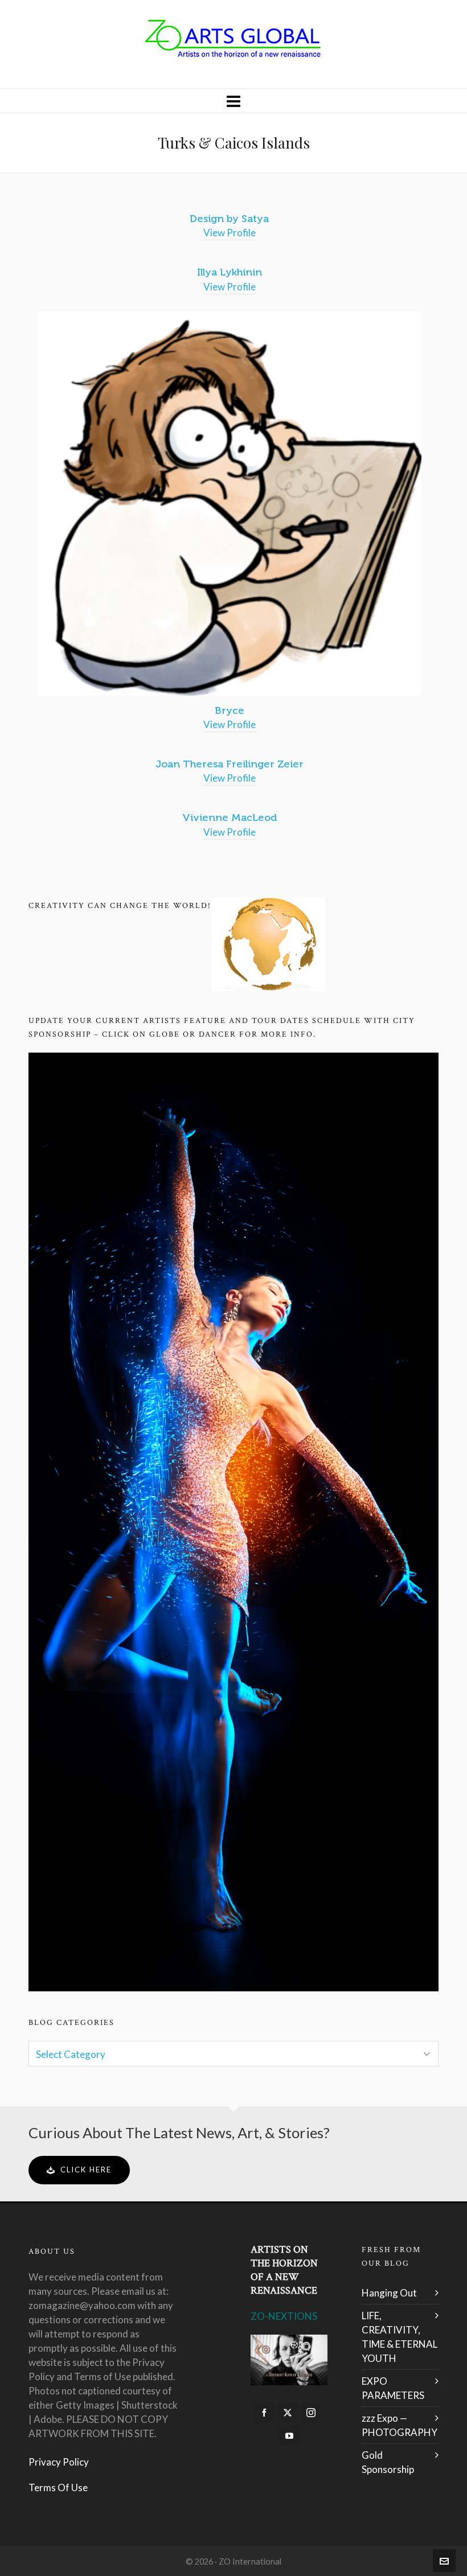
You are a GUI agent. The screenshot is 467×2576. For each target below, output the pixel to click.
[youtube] (289, 2436)
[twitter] (288, 2413)
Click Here (86, 2170)
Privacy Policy (59, 2462)
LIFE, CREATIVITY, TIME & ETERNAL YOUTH (400, 2337)
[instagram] (311, 2413)
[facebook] (264, 2413)
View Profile (230, 233)
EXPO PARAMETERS (393, 2388)
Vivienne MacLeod (230, 817)
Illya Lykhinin (230, 272)
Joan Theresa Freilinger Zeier (230, 764)
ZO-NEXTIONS (284, 2316)
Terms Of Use (58, 2487)
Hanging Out (389, 2293)
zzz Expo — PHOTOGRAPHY (400, 2425)
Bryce (230, 710)
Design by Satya (229, 219)
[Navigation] (233, 101)
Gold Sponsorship (388, 2462)
